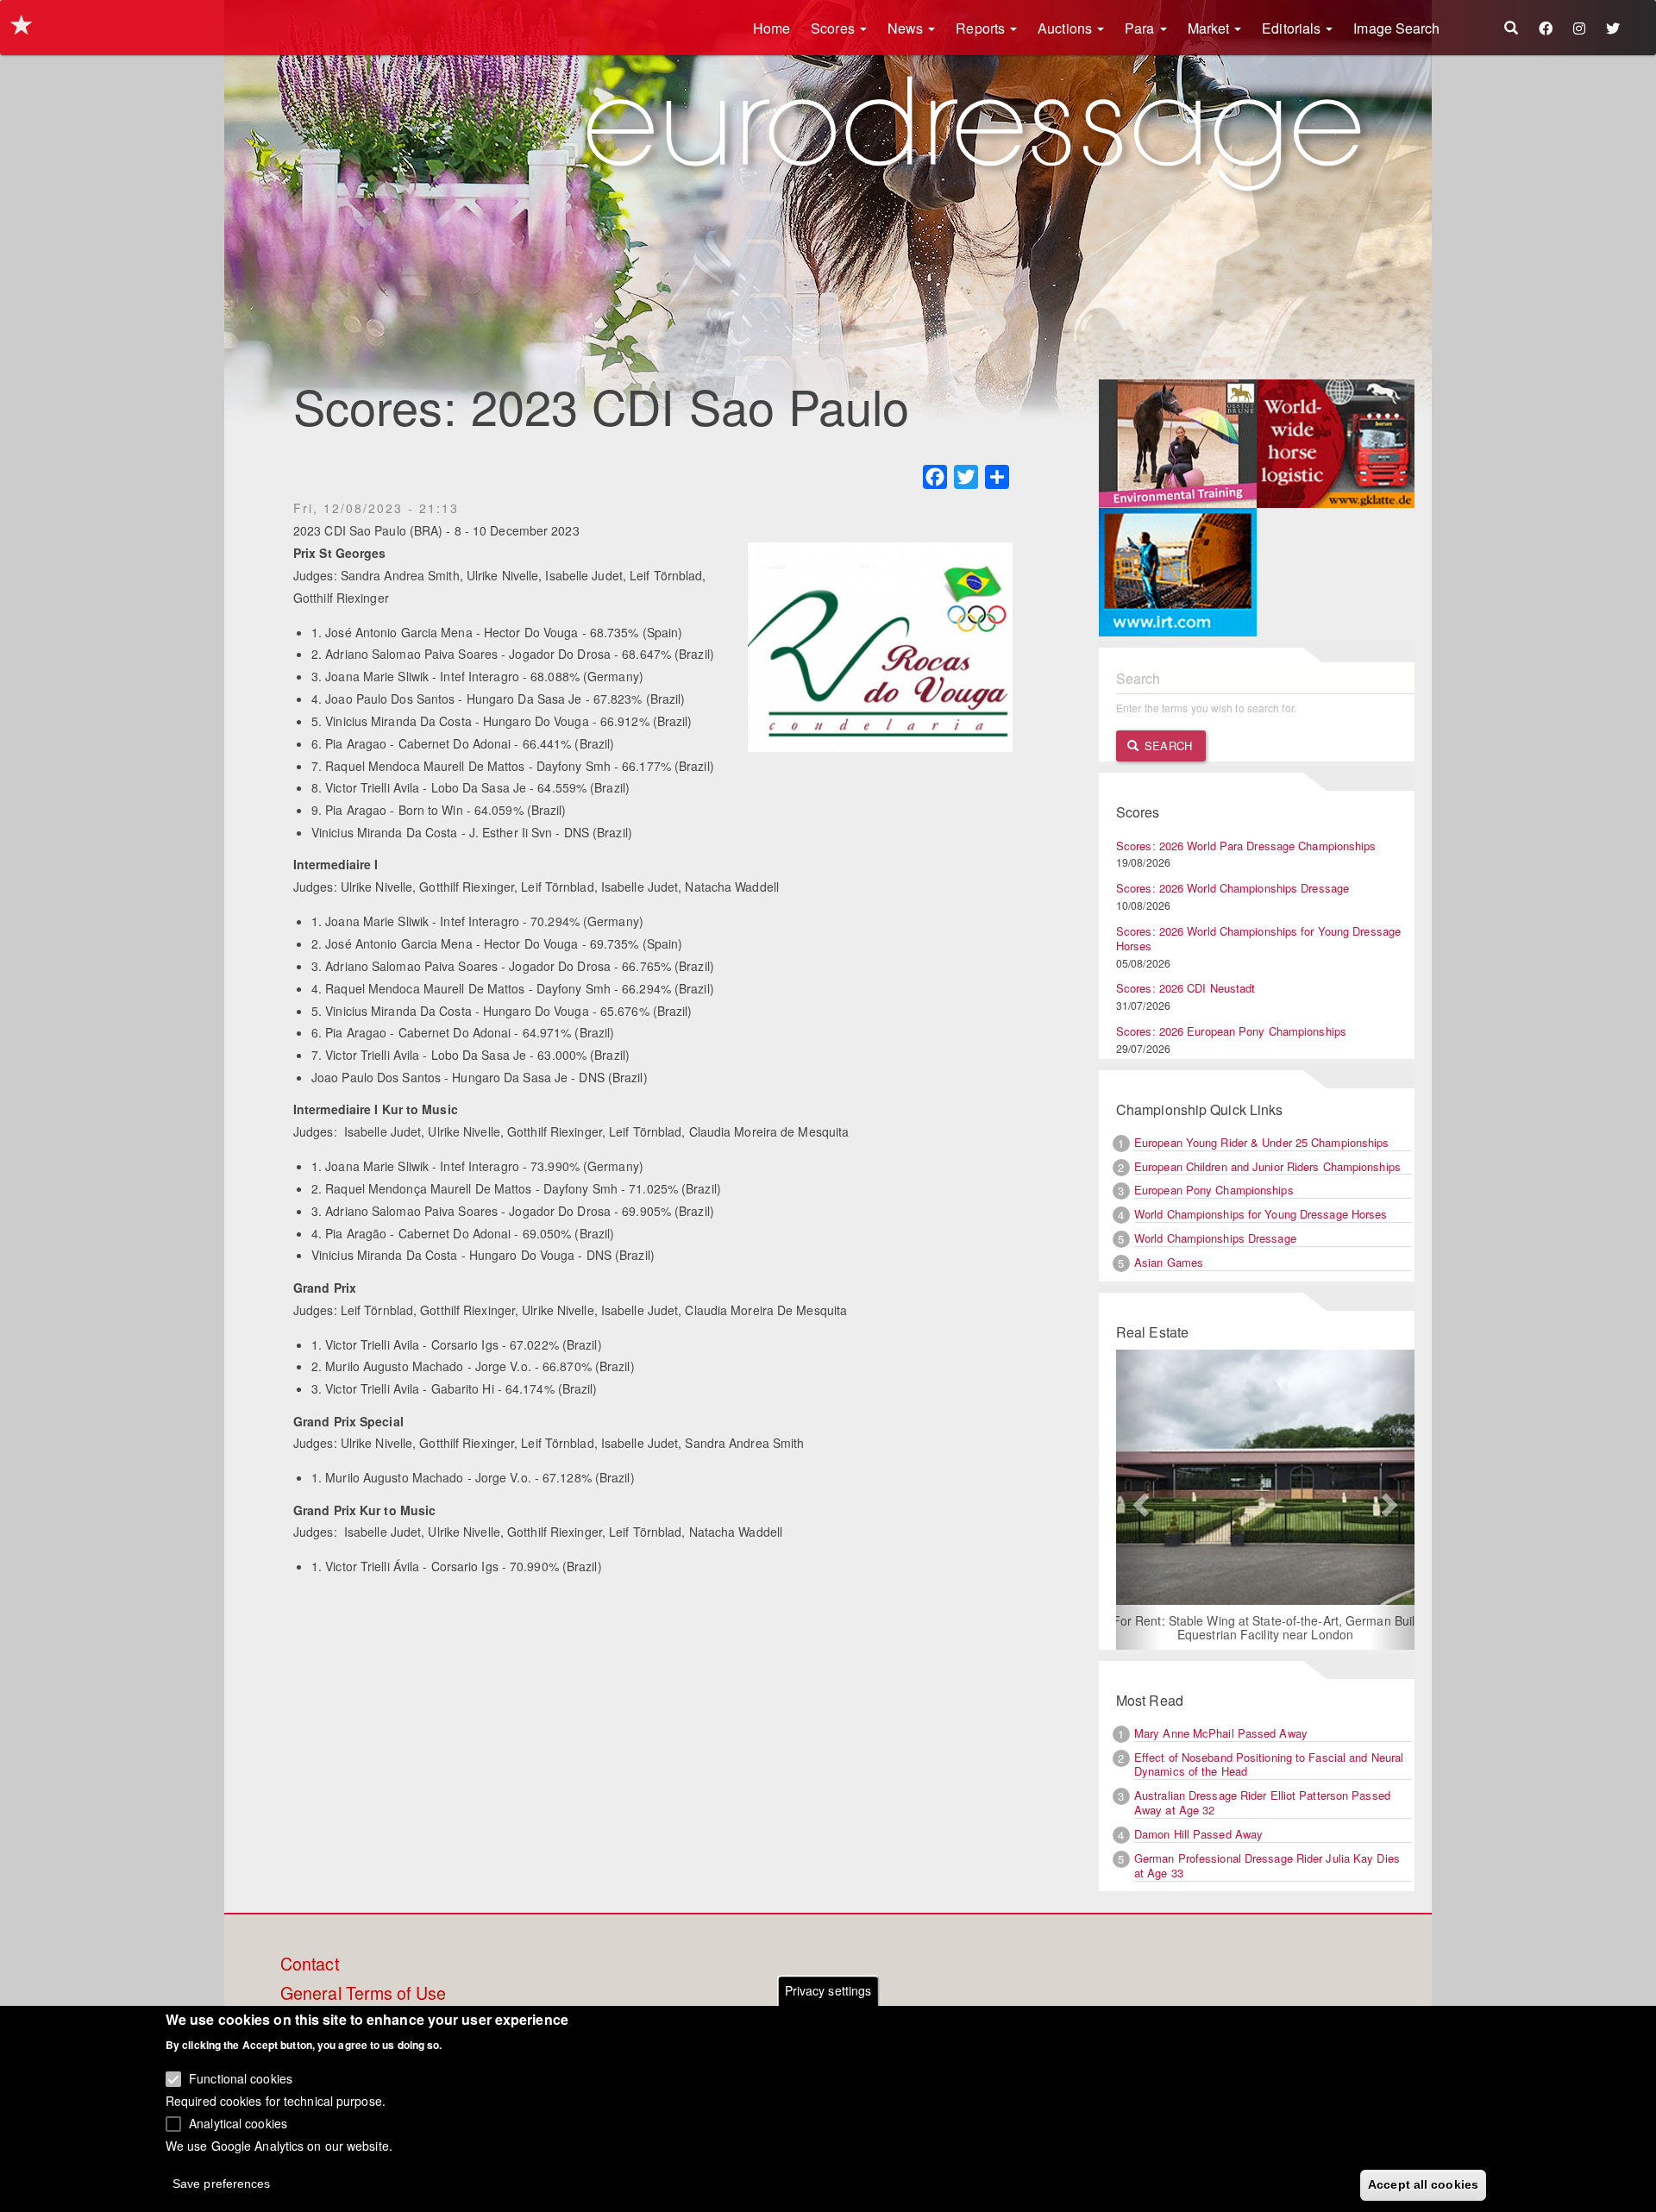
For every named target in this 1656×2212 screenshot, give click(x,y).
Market (1211, 28)
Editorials (1293, 28)
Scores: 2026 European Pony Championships (1231, 1031)
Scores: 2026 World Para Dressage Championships (1246, 846)
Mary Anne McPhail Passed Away (1221, 1733)
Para (1142, 28)
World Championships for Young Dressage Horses (1261, 1214)
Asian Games (1169, 1262)
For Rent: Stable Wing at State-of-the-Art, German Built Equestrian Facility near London (1266, 1627)
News (907, 28)
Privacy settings (828, 1990)
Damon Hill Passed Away (1198, 1834)
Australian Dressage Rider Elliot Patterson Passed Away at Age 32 (1262, 1802)
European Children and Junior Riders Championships (1267, 1166)
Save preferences (222, 2183)
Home (772, 28)
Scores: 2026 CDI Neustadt (1186, 988)
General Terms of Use (363, 1994)
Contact (310, 1964)
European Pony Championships (1214, 1190)
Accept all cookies (1423, 2184)
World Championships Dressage (1215, 1238)
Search (1167, 746)
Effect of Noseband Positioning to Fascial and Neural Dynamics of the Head (1269, 1764)
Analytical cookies (238, 2122)
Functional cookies (241, 2078)
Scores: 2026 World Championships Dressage (1233, 888)
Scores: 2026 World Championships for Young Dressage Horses (1258, 938)
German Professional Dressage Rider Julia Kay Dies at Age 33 (1267, 1865)
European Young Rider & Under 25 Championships (1262, 1142)
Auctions (1066, 28)
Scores (834, 28)
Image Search (1396, 28)
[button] (1138, 1500)
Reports (982, 28)
